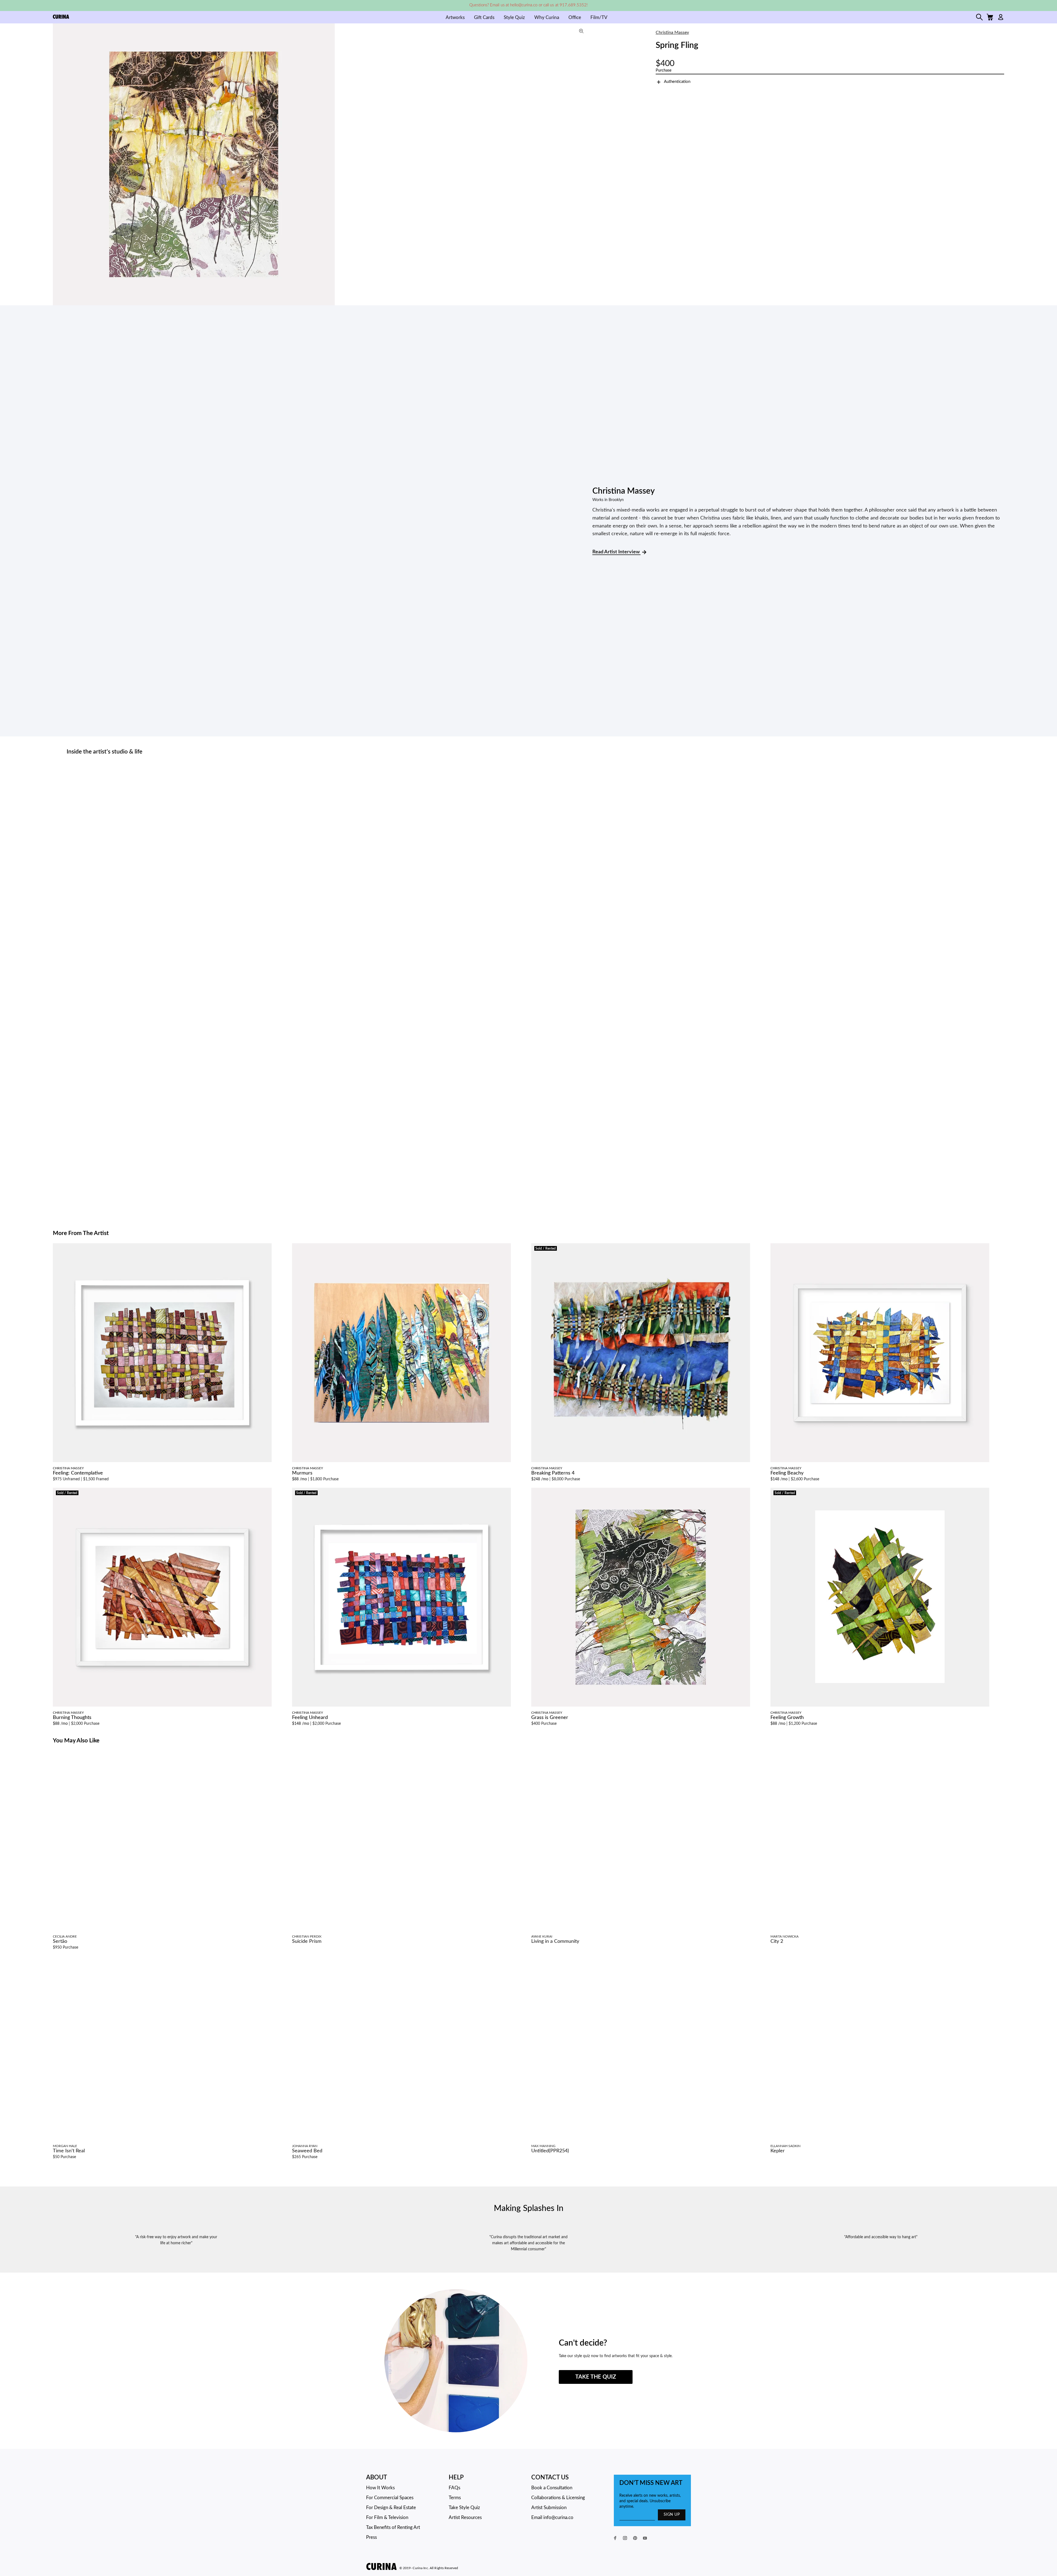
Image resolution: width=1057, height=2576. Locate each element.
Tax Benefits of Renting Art (393, 2527)
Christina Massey (672, 32)
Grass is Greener (550, 1718)
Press (371, 2537)
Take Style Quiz (464, 2508)
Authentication (677, 82)
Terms (455, 2498)
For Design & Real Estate (391, 2508)
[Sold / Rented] (641, 1353)
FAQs (454, 2488)
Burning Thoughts (72, 1718)
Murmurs (302, 1473)
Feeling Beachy (787, 1473)
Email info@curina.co (552, 2517)
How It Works (380, 2488)
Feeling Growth (787, 1718)
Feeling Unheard (310, 1718)
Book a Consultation (552, 2488)
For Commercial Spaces (390, 2498)
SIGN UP (672, 2515)
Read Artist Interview (616, 552)
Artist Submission (549, 2508)
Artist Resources (465, 2517)
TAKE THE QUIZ (596, 2377)
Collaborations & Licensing (558, 2498)
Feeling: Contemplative (78, 1473)
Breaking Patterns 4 (553, 1473)
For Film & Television (387, 2517)
